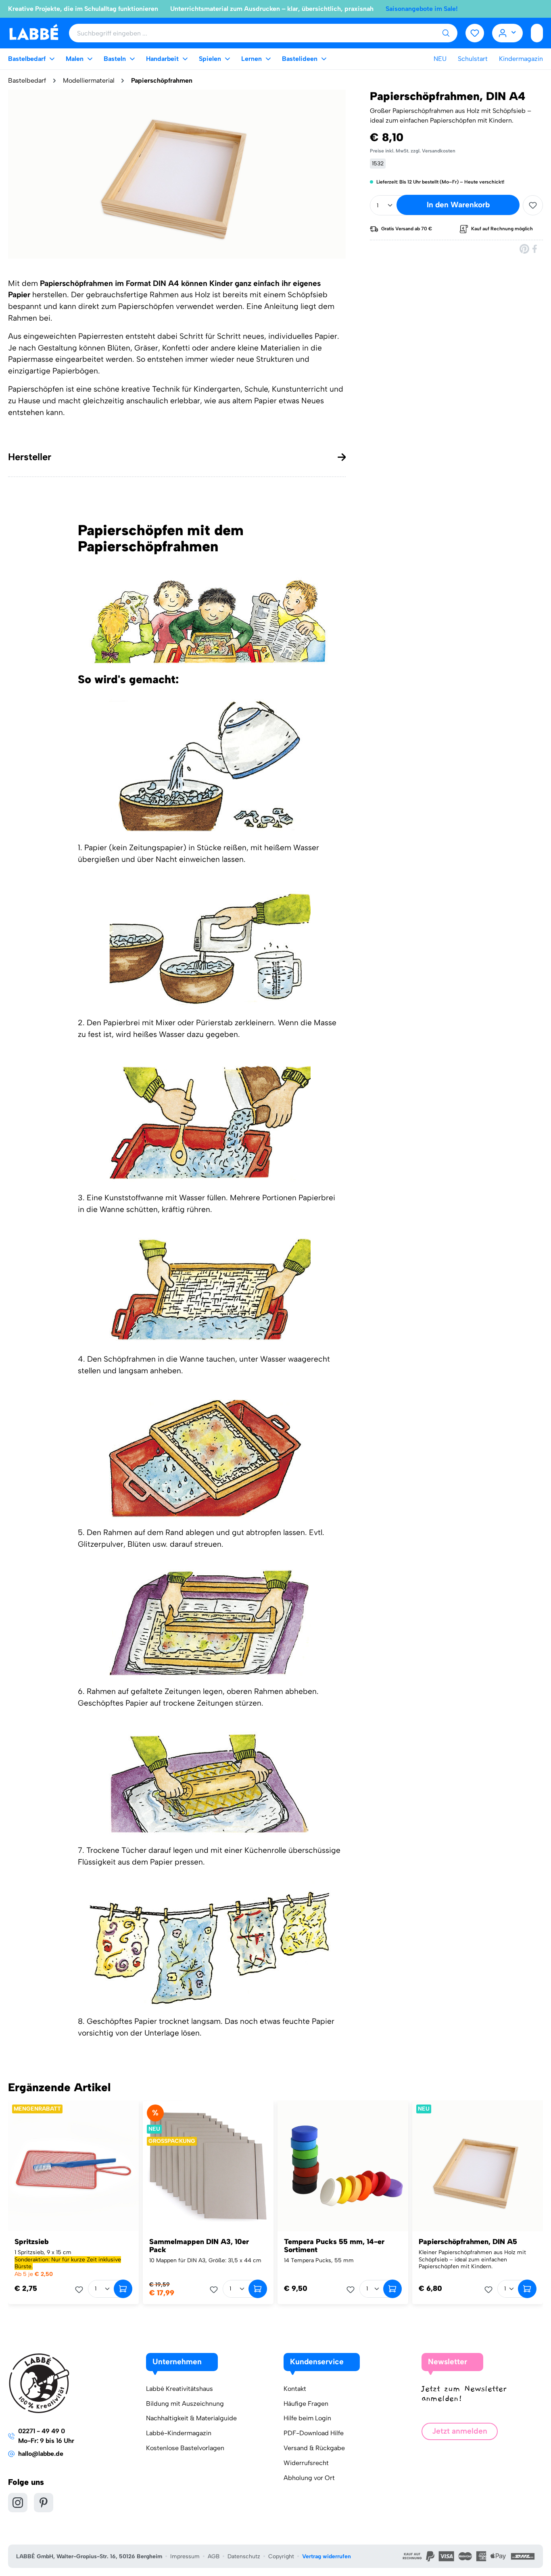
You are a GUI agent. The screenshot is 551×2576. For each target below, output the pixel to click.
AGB (214, 2556)
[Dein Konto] (508, 33)
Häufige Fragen (306, 2404)
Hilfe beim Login (307, 2418)
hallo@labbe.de (41, 2454)
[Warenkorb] (537, 33)
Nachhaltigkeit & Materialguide (191, 2418)
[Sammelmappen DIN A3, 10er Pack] (208, 2166)
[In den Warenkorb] (123, 2289)
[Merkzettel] (475, 33)
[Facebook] (535, 249)
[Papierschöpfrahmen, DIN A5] (478, 2166)
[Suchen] (446, 33)
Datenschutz (244, 2556)
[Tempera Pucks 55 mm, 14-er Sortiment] (343, 2166)
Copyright (281, 2556)
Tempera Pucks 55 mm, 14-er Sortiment (334, 2246)
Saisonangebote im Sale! (422, 9)
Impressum (185, 2556)
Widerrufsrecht (306, 2463)
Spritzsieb (32, 2242)
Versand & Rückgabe (314, 2448)
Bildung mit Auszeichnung (185, 2404)
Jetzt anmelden (460, 2431)
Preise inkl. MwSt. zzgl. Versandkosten (413, 151)
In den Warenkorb (458, 205)
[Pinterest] (524, 249)
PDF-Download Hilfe (314, 2433)
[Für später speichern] (533, 205)
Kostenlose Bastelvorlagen (185, 2448)
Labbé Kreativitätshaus (179, 2389)
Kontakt (295, 2389)
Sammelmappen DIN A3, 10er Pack (199, 2246)
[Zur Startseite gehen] (34, 32)
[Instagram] (18, 2503)
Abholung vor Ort (309, 2478)
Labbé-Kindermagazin (179, 2433)
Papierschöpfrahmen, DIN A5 (468, 2242)
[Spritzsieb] (73, 2166)
